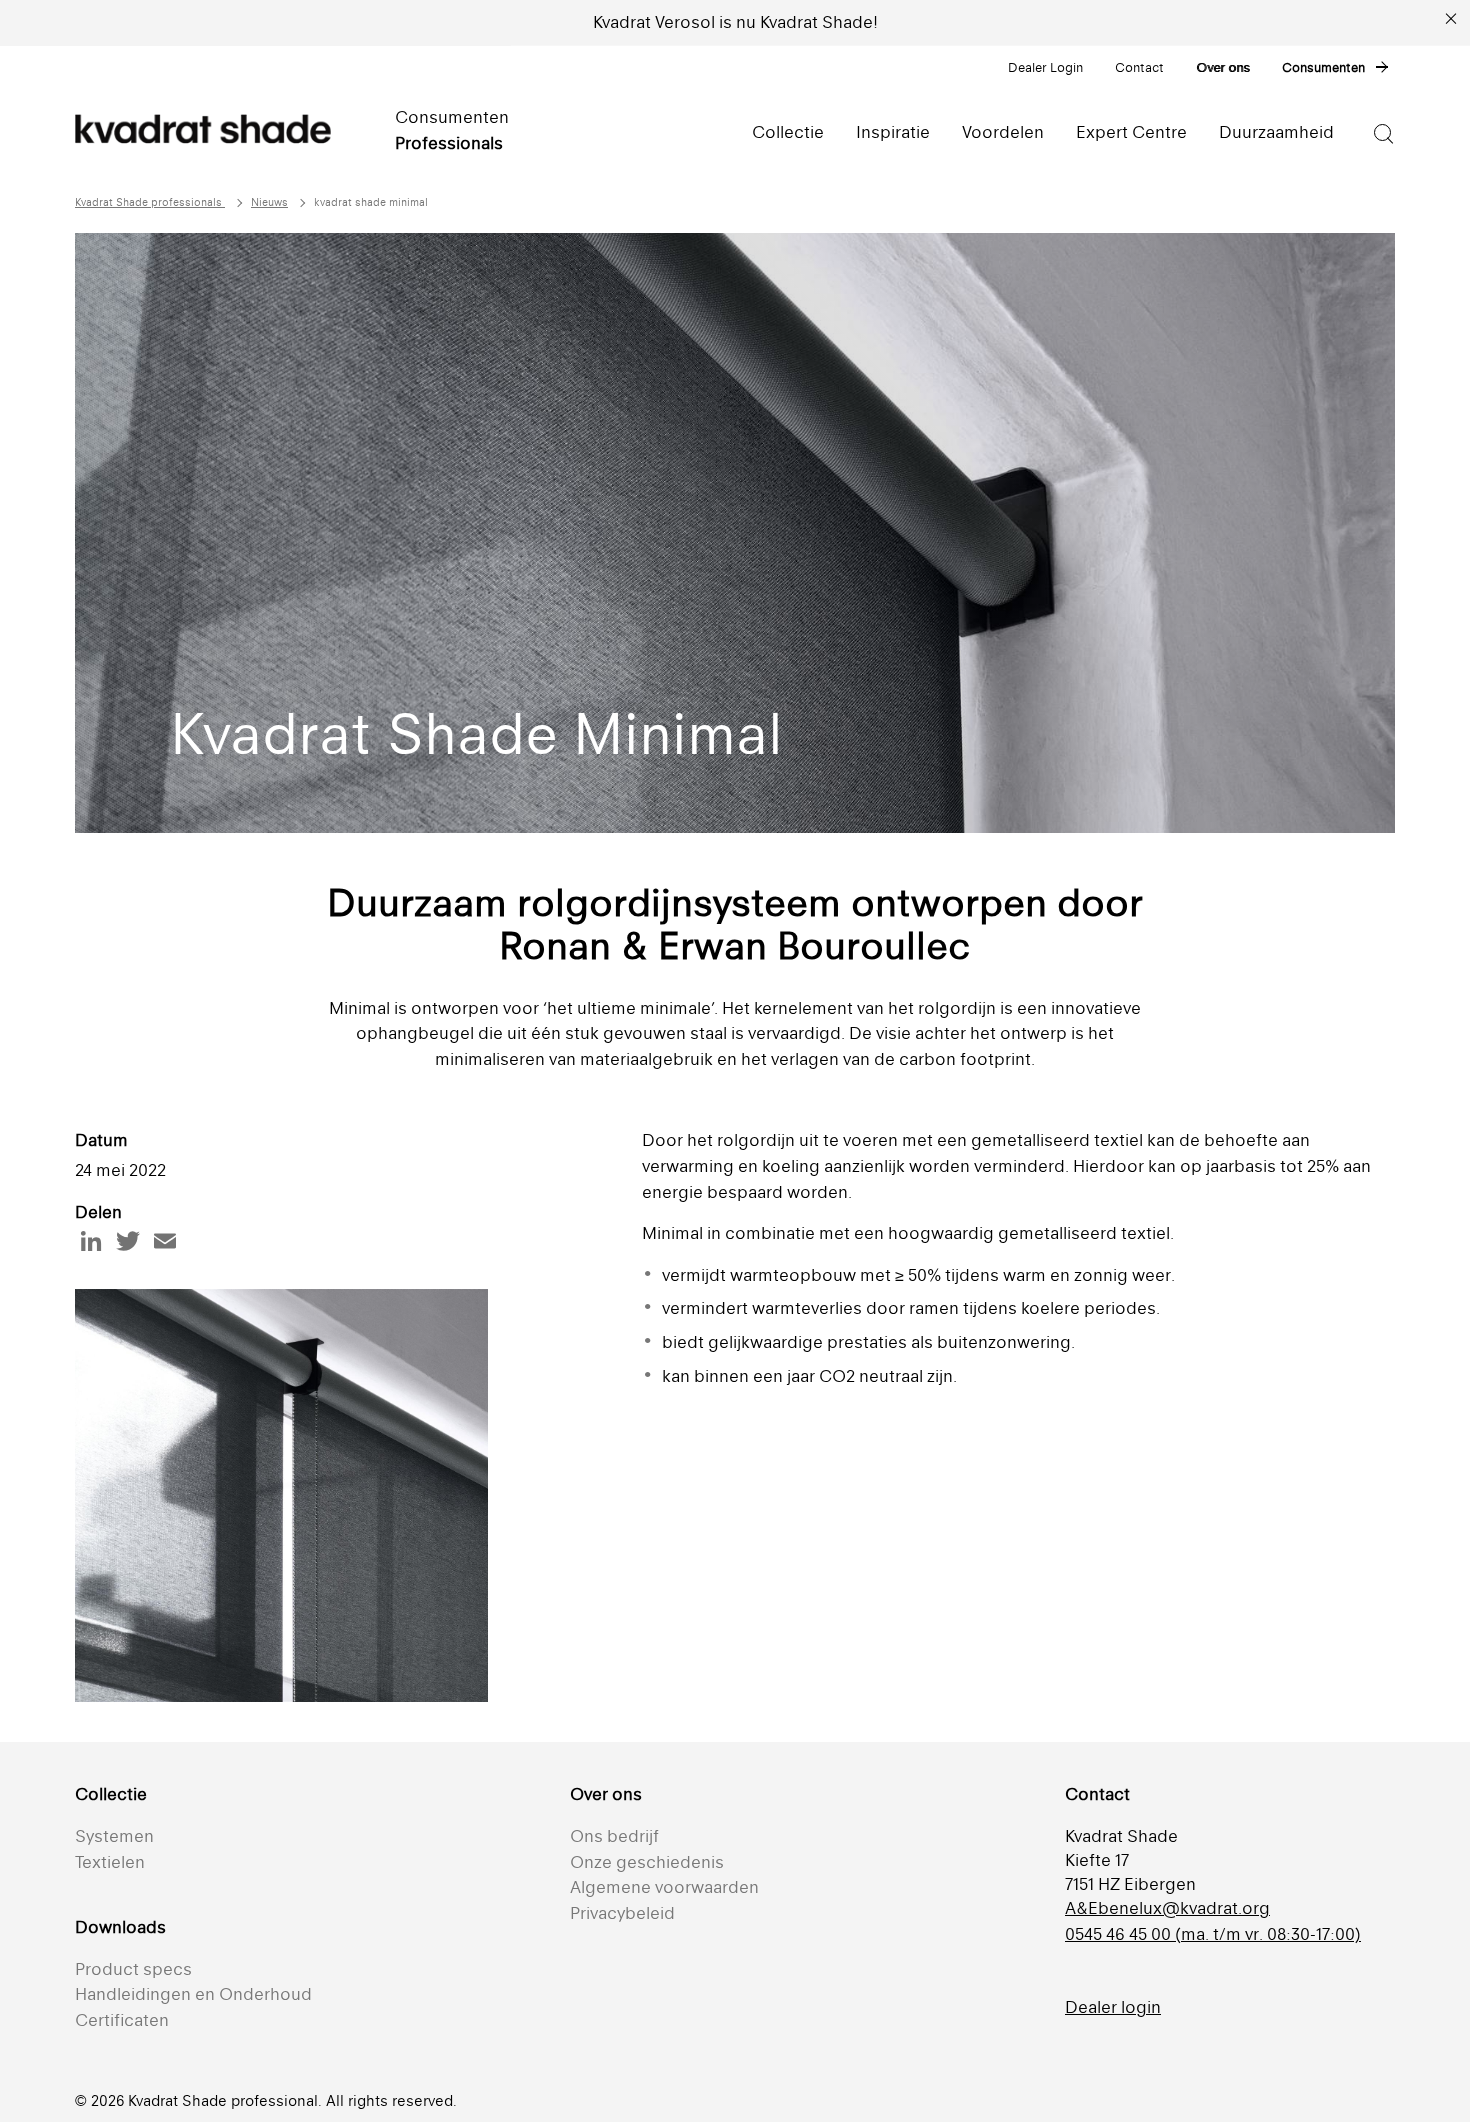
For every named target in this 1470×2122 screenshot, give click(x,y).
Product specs (133, 1969)
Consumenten (1323, 67)
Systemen (114, 1836)
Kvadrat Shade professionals (150, 202)
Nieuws (269, 202)
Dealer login (1113, 2007)
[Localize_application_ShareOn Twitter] (128, 1241)
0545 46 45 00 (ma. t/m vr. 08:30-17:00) (1213, 1934)
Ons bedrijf (614, 1836)
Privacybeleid (622, 1913)
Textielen (110, 1862)
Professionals (449, 143)
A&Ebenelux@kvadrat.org (1167, 1908)
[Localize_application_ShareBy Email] (165, 1241)
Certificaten (122, 2020)
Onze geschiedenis (647, 1862)
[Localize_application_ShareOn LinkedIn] (91, 1241)
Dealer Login (1045, 67)
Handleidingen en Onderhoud (193, 1994)
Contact (1139, 67)
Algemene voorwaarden (664, 1887)
